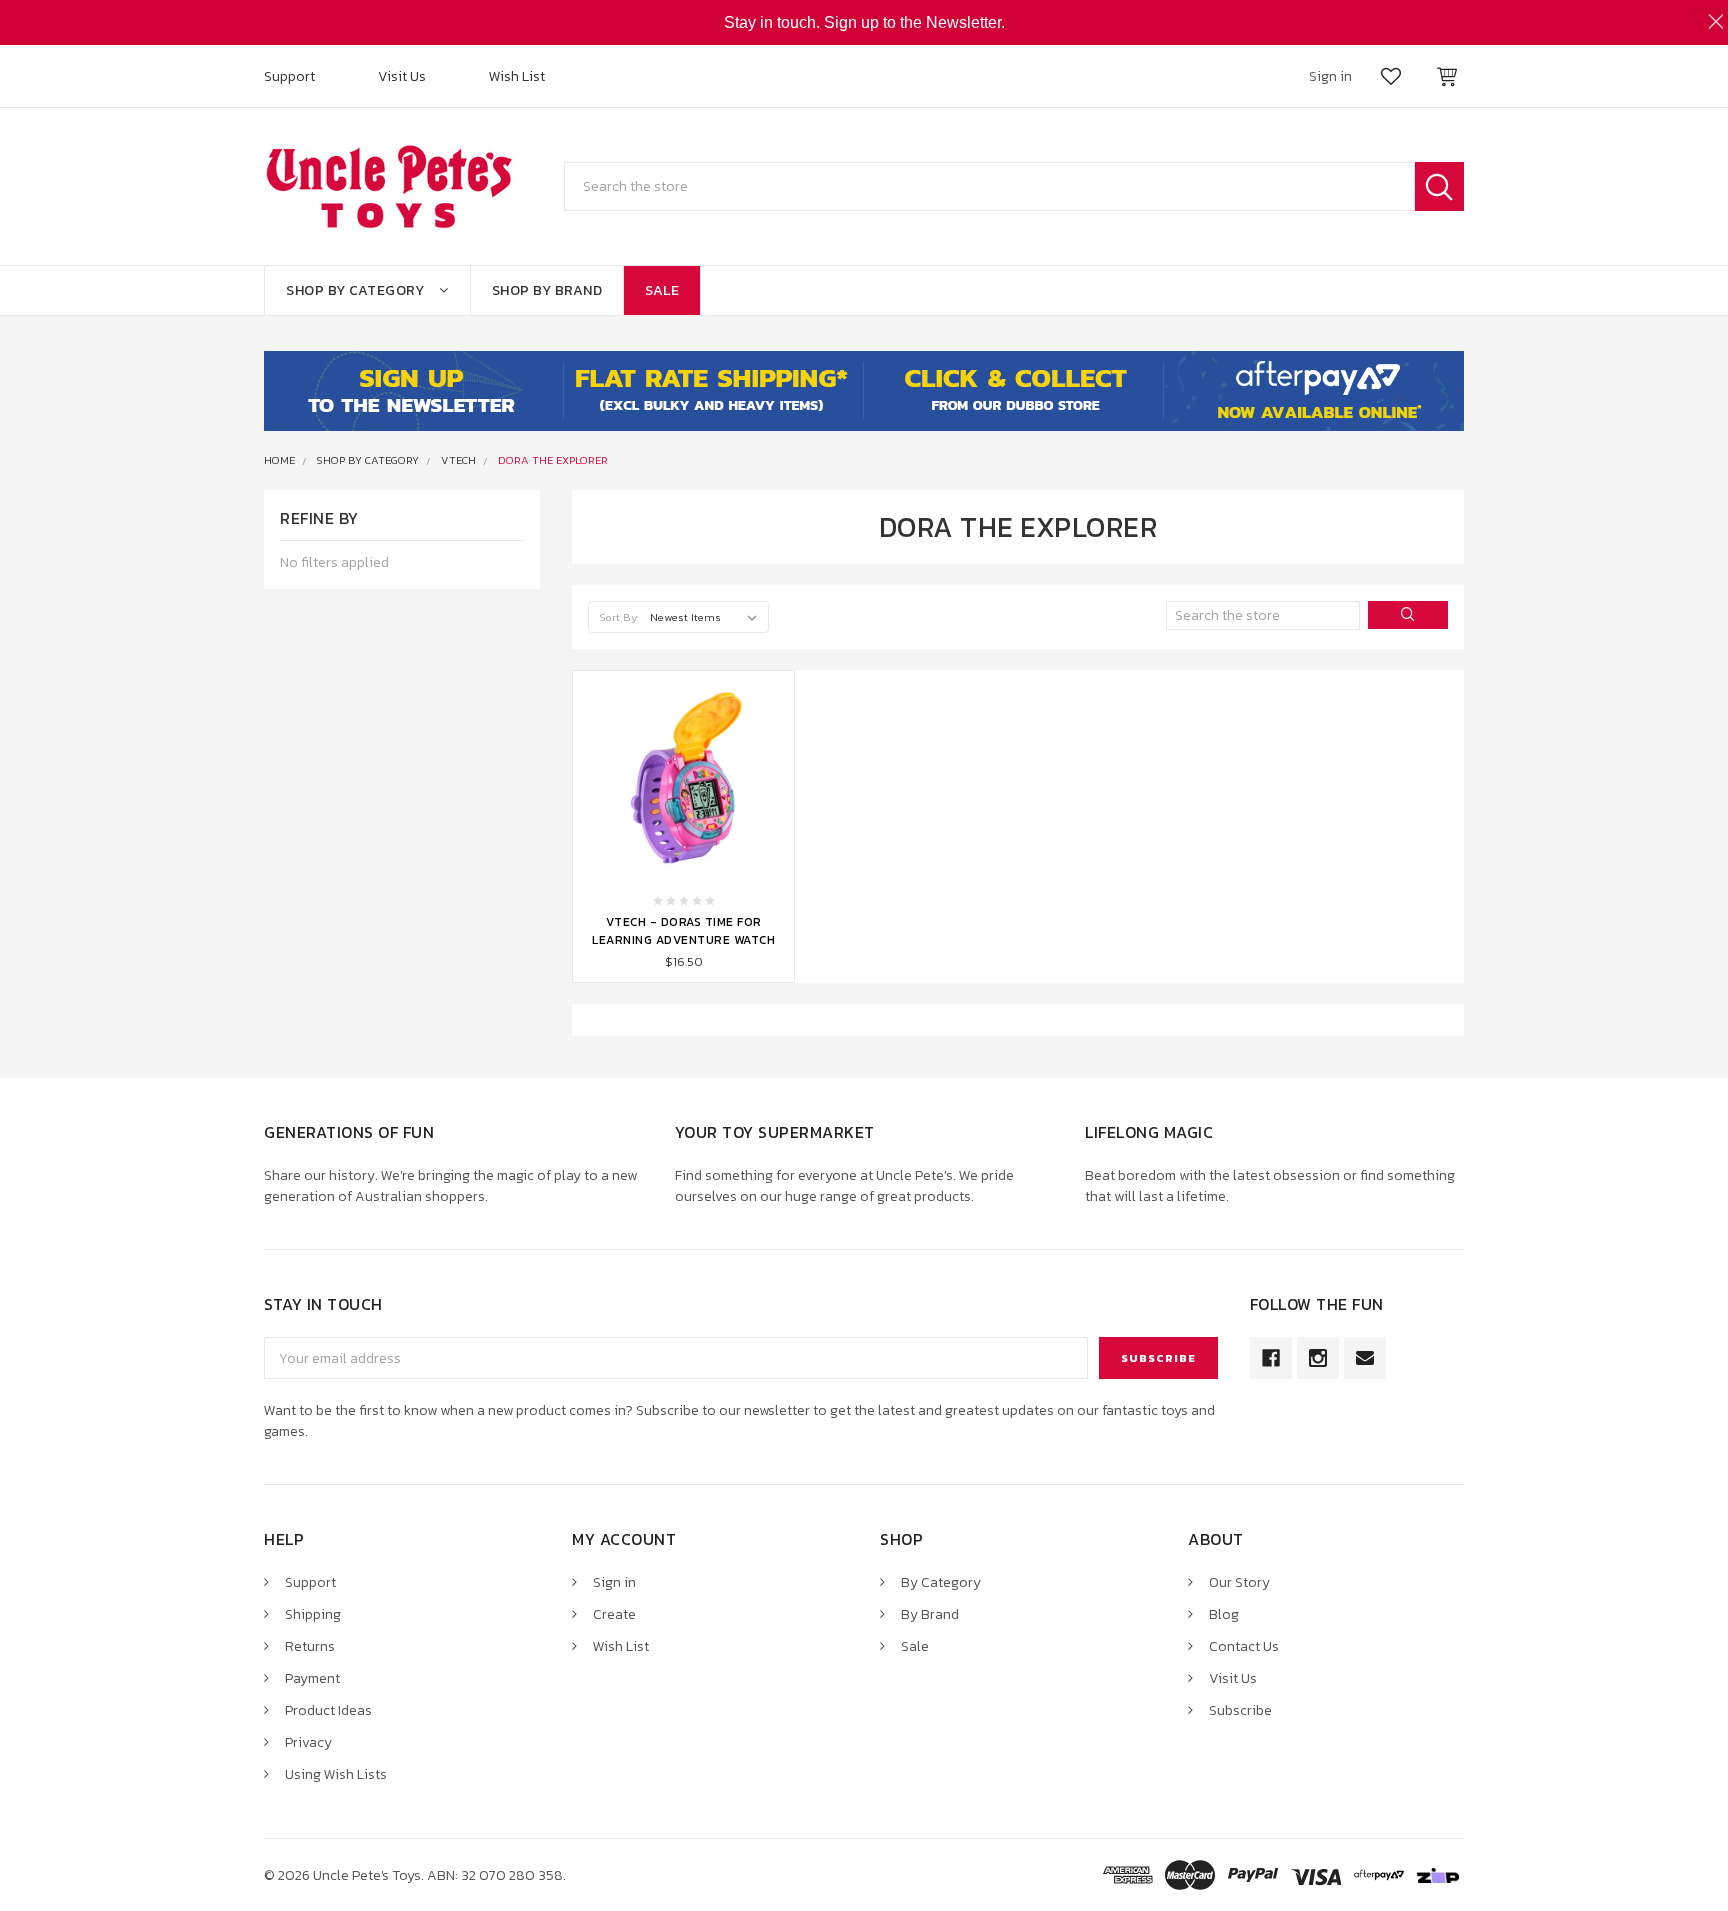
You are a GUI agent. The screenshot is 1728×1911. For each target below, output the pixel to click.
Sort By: (619, 617)
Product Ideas (328, 1710)
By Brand (930, 1614)
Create (614, 1614)
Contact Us (1244, 1646)
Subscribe (1240, 1710)
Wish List (517, 76)
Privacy (308, 1742)
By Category (941, 1582)
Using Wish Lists (336, 1774)
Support (289, 76)
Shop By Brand (547, 290)
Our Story (1239, 1582)
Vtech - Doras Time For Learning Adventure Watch (683, 931)
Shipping (313, 1614)
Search (1439, 186)
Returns (310, 1646)
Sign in (614, 1582)
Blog (1224, 1614)
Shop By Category (355, 290)
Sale (662, 290)
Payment (312, 1678)
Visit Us (402, 76)
